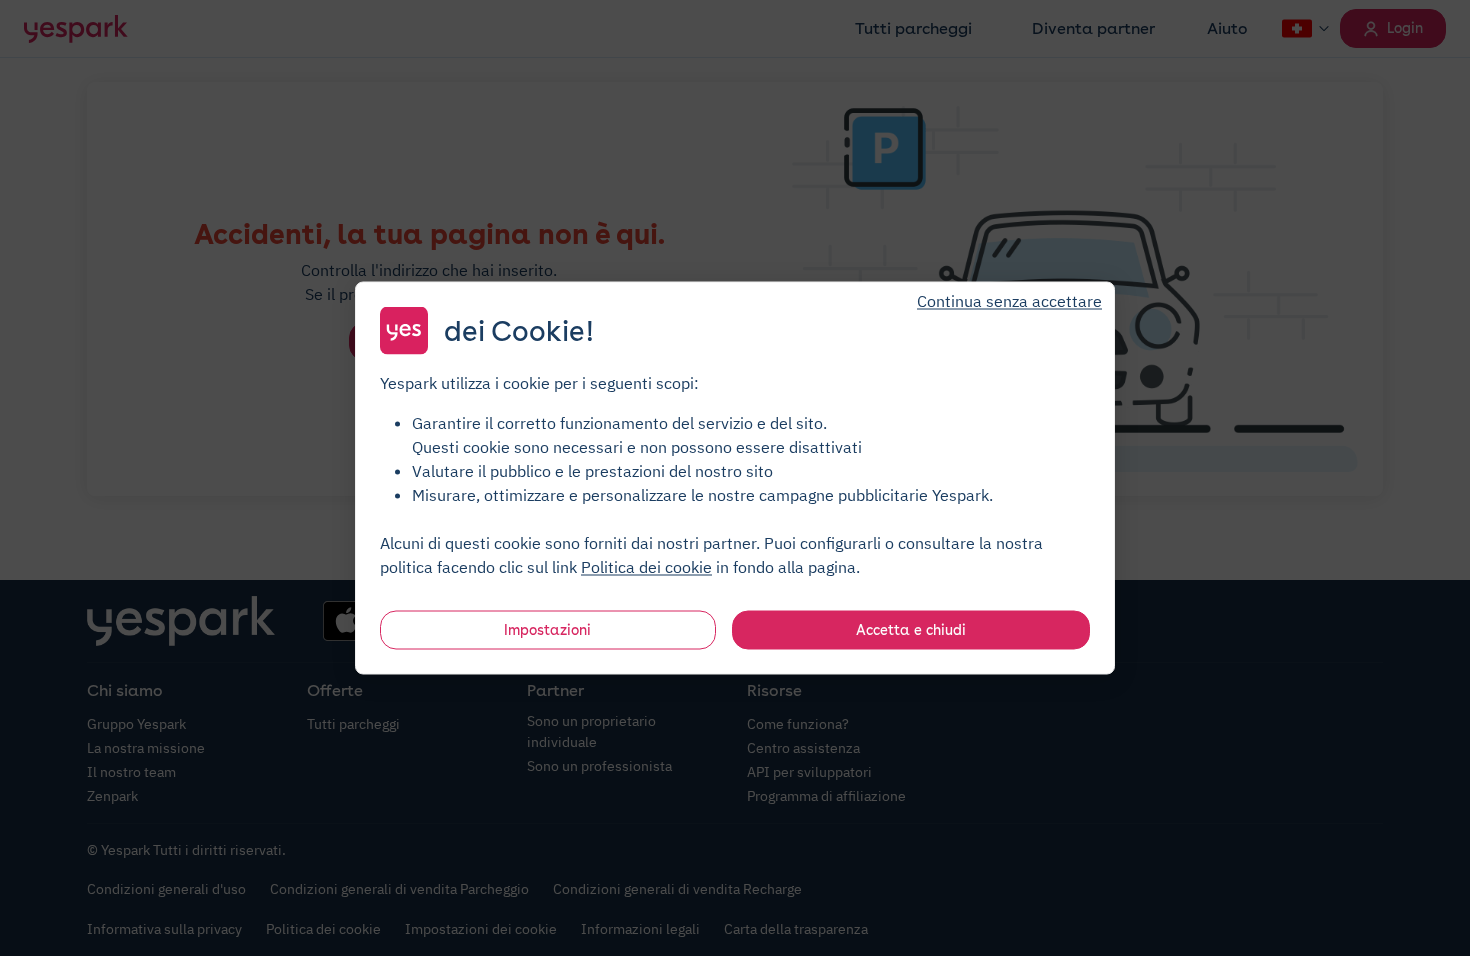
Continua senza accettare (1009, 301)
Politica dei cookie (646, 567)
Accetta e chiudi (911, 630)
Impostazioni (547, 630)
